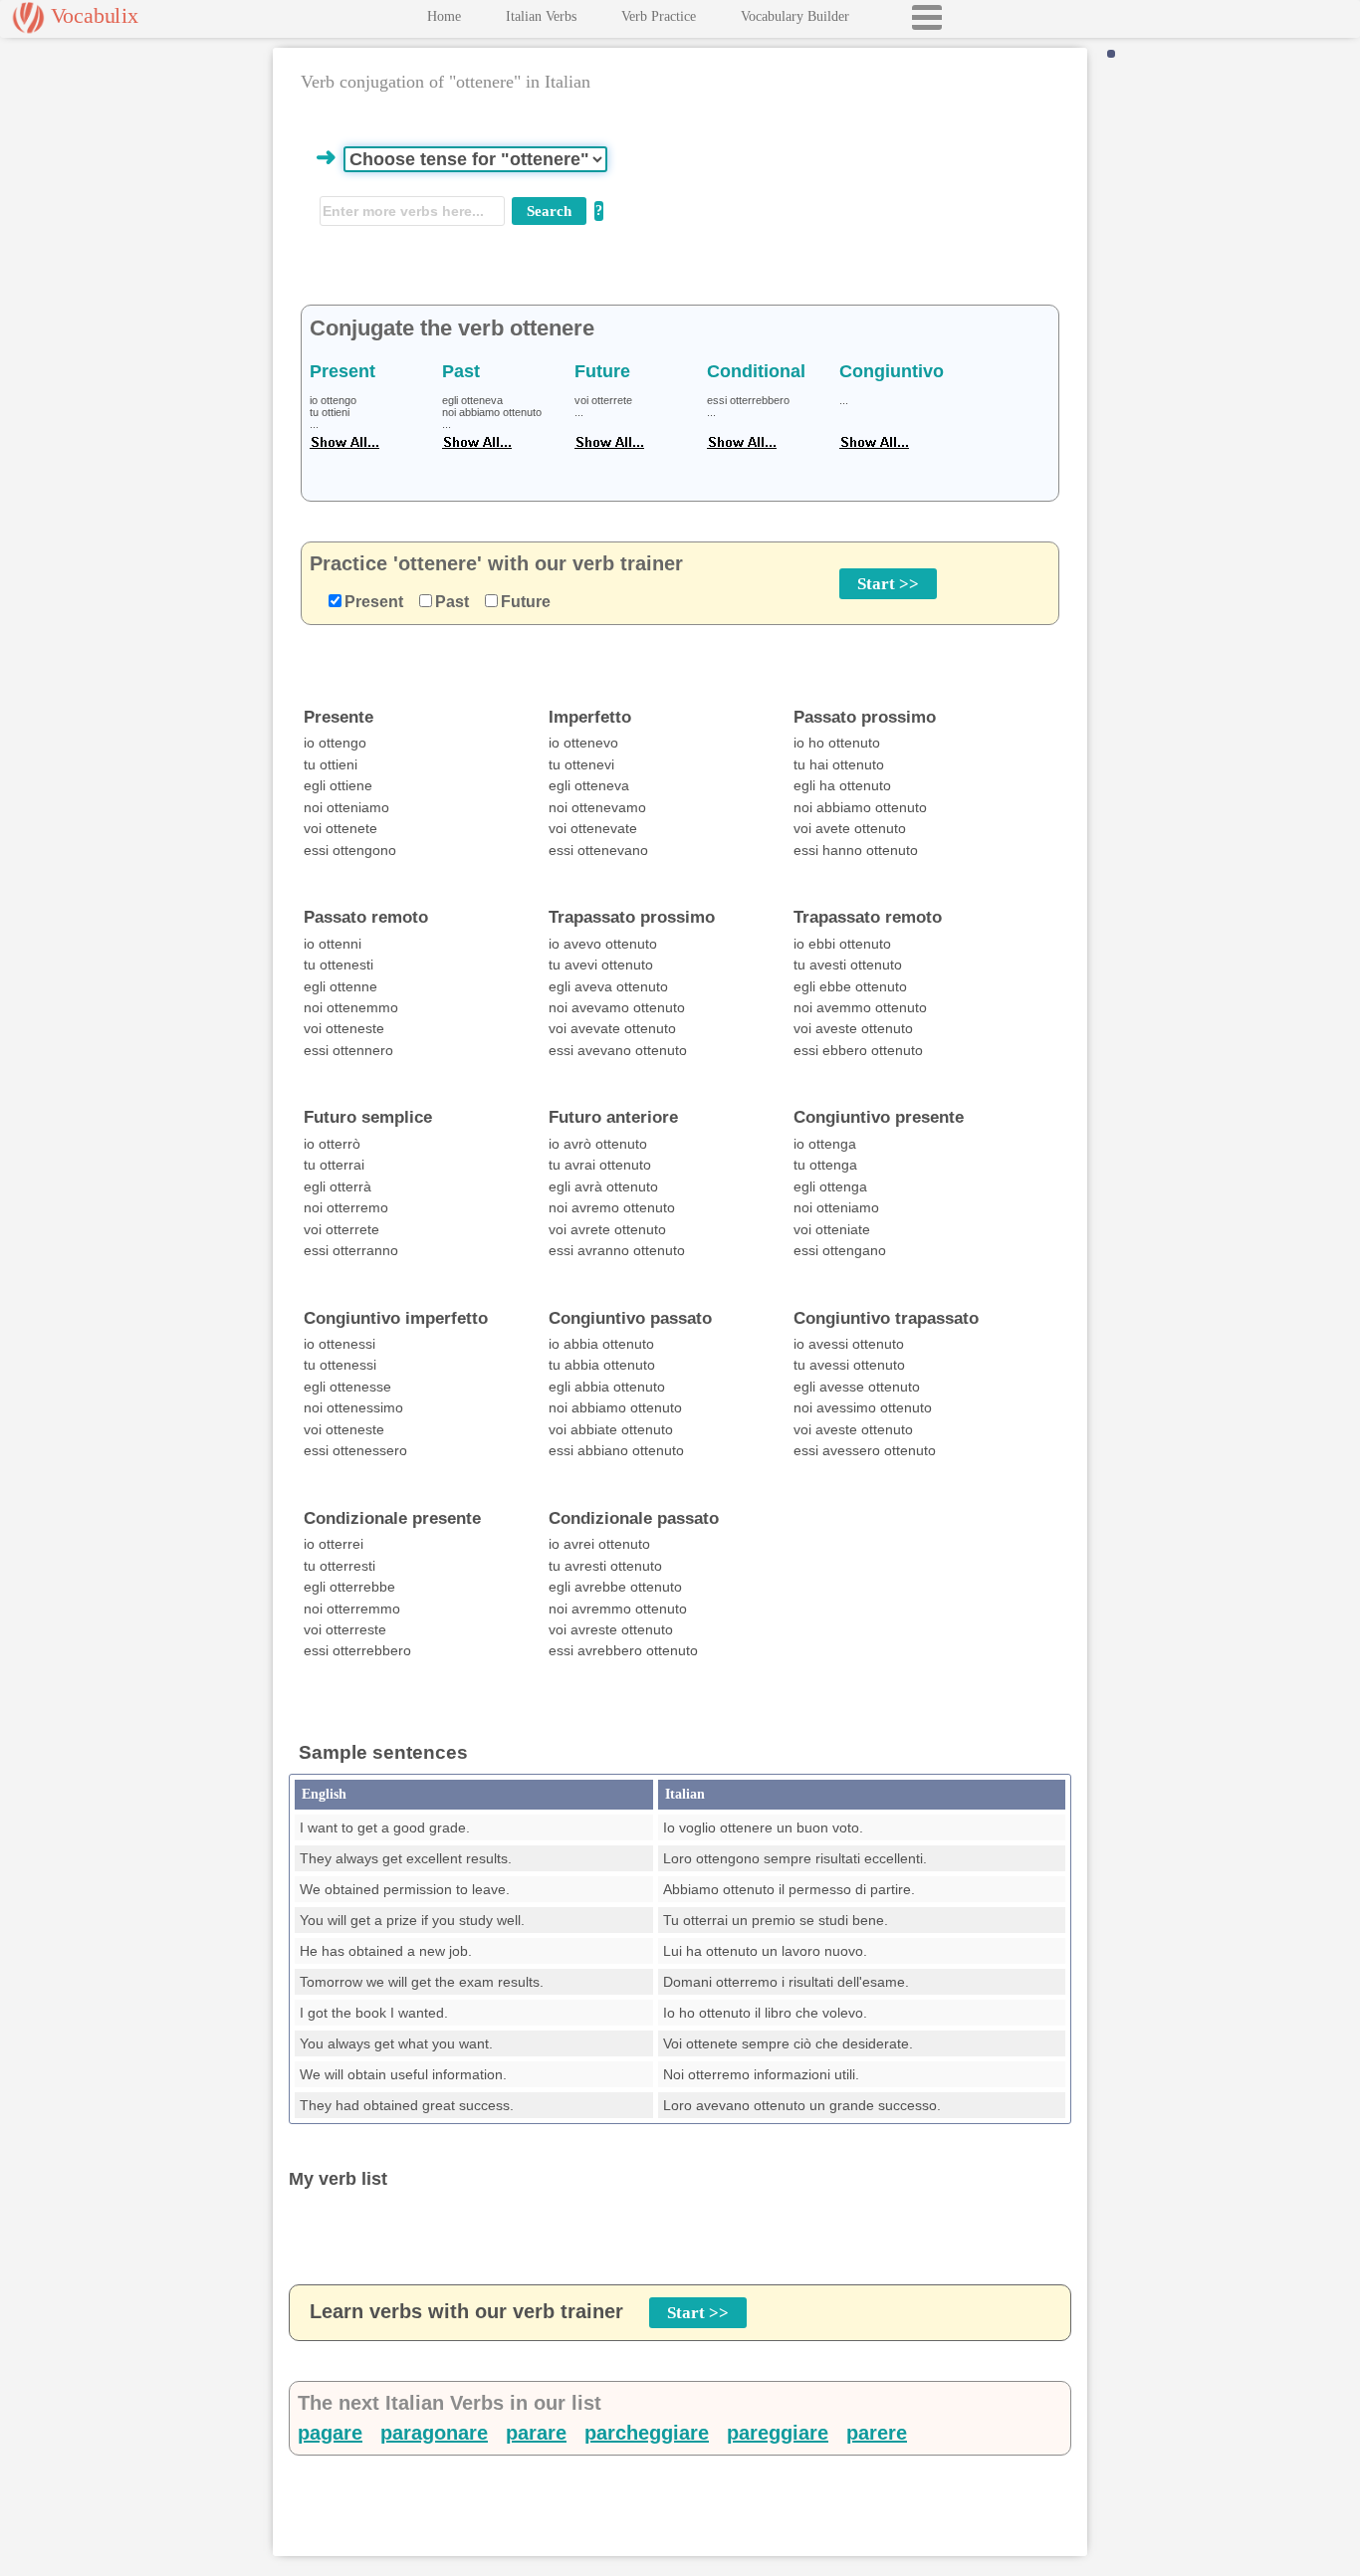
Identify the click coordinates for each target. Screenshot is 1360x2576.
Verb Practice (659, 16)
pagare (330, 2433)
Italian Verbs (541, 16)
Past (452, 602)
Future (526, 602)
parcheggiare (647, 2433)
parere (877, 2433)
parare (536, 2433)
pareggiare (778, 2433)
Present (374, 602)
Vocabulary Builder (795, 16)
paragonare (434, 2433)
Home (444, 16)
